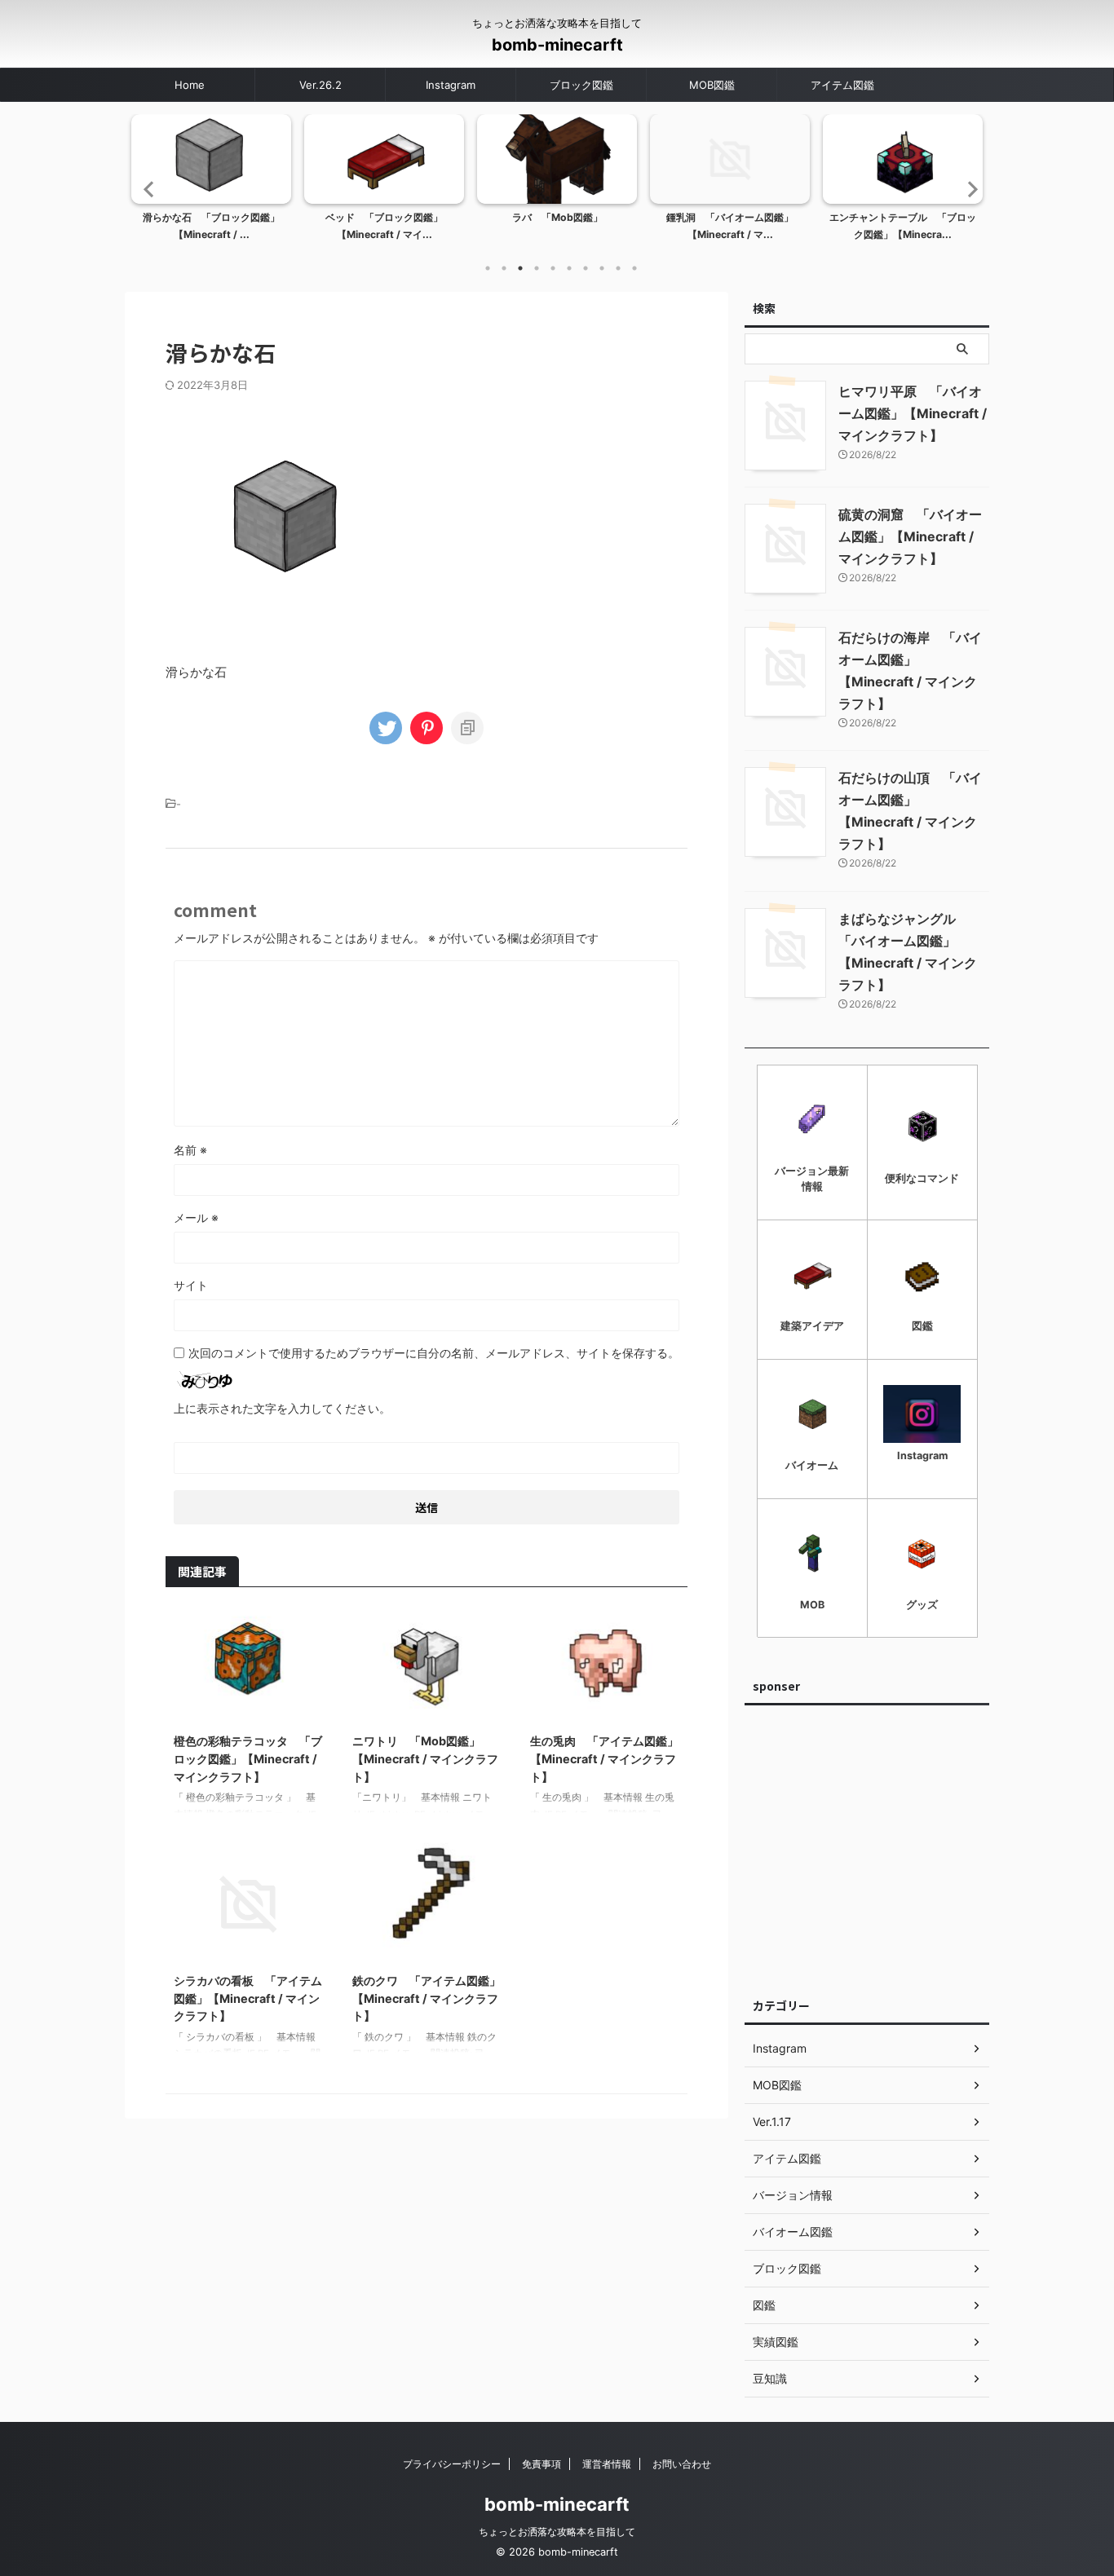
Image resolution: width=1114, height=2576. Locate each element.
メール (196, 1217)
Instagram (451, 85)
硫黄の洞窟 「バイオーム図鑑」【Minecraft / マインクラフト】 (910, 536)
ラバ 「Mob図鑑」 (557, 217)
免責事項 (542, 2464)
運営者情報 (607, 2464)
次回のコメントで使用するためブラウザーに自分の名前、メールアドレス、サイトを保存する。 (434, 1353)
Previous (146, 189)
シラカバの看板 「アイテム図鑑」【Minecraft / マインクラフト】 (248, 1998)
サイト (191, 1285)
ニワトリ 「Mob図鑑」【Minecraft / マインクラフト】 (425, 1758)
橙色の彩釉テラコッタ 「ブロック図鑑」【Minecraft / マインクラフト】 (248, 1758)
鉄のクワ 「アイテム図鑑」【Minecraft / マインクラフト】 (427, 1998)
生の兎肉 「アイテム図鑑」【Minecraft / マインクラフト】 (604, 1758)
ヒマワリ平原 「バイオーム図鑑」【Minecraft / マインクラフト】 (913, 413)
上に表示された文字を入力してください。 (282, 1408)
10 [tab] (634, 268)
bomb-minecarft (557, 45)
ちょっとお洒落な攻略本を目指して (557, 2532)
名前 (190, 1150)
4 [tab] (537, 268)
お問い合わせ (682, 2464)
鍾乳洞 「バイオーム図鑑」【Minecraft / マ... (730, 226)
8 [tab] (602, 268)
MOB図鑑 (712, 85)
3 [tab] (520, 268)
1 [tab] (488, 268)
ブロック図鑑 (581, 85)
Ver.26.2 (320, 85)
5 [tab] (553, 268)
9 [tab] (618, 268)
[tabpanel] (211, 183)
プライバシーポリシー (452, 2464)
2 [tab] (504, 268)
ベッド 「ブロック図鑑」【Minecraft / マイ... (384, 226)
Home (190, 85)
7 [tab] (586, 268)
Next (968, 189)
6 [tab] (569, 268)
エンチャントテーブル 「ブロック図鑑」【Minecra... (903, 226)
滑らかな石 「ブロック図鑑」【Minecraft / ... (211, 226)
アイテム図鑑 (842, 85)
